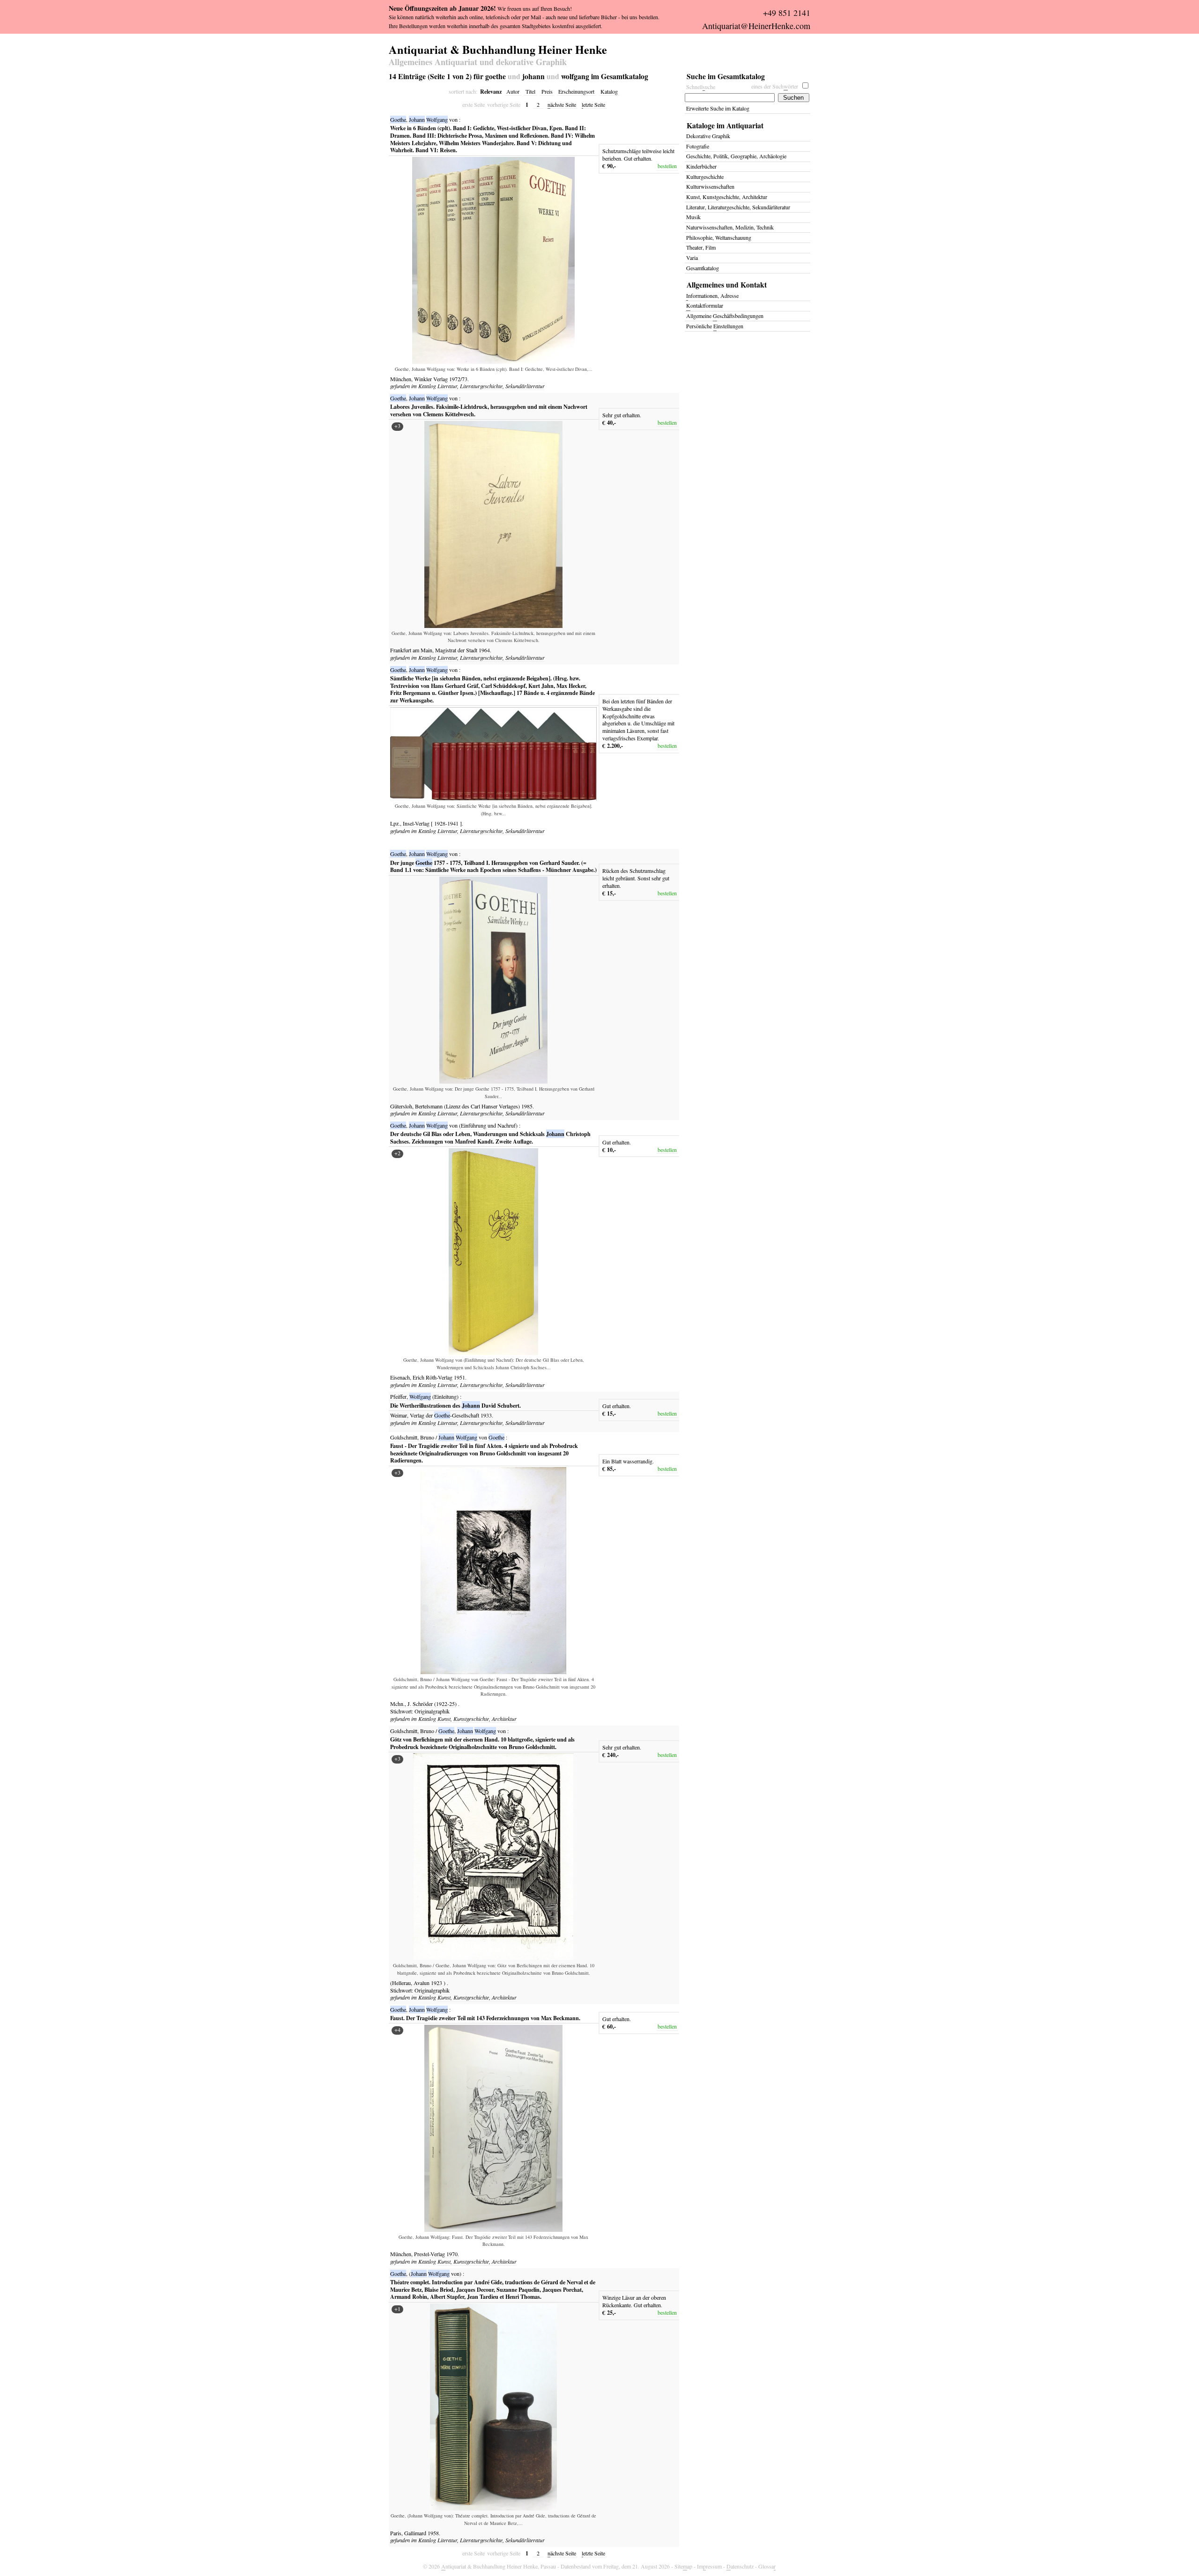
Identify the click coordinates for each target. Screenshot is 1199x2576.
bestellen (667, 166)
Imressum (709, 2566)
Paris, (396, 2533)
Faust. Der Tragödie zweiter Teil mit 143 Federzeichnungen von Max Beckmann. (485, 2018)
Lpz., (396, 823)
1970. (453, 2254)
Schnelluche (701, 87)
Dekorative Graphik (708, 136)
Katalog (609, 91)
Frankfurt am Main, (412, 650)
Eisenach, (401, 1377)
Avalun (422, 1983)
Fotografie (698, 146)
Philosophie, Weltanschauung (719, 237)
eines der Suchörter (775, 86)
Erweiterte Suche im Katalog (718, 108)
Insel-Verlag (417, 823)
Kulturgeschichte (705, 177)
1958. (434, 2533)
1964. (485, 650)
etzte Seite (593, 104)
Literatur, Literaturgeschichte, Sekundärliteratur (491, 386)
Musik (693, 217)
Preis (547, 91)
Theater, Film (701, 247)
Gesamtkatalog (703, 268)
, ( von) (426, 2273)
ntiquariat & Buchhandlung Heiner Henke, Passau (499, 2566)
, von (424, 119)
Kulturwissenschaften (710, 186)
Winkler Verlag (432, 379)
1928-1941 (446, 823)
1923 (437, 1983)
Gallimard (416, 2533)
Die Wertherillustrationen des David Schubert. (455, 1405)
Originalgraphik (432, 1711)
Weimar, (399, 1415)
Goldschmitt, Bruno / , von (448, 1731)
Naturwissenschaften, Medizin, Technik (730, 227)
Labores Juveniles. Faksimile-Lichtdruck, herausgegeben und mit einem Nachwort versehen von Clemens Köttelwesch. (489, 410)
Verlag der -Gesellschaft (445, 1415)
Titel (530, 91)
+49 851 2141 (787, 13)
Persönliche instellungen (715, 326)
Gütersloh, (402, 1106)
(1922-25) (445, 1704)
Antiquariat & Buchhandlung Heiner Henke (498, 48)
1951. (460, 1377)
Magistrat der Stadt (457, 650)
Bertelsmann (429, 1106)
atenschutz (740, 2566)
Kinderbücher (701, 166)
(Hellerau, (401, 1983)
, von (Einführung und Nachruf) (454, 1125)
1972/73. (459, 379)
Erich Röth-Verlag (433, 1377)
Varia (692, 258)
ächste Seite (562, 104)
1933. (487, 1415)
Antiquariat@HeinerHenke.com (756, 26)
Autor (513, 91)
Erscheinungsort (576, 91)
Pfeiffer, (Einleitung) (424, 1396)
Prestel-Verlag (430, 2254)
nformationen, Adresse (712, 295)
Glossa (767, 2566)
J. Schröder (421, 1704)
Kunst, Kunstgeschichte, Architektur (477, 1719)
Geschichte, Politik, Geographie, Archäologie (736, 156)
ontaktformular (705, 305)
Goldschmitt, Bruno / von (447, 1437)
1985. (528, 1106)
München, (401, 379)
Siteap (683, 2566)
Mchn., (398, 1704)
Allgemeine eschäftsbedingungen (725, 316)
